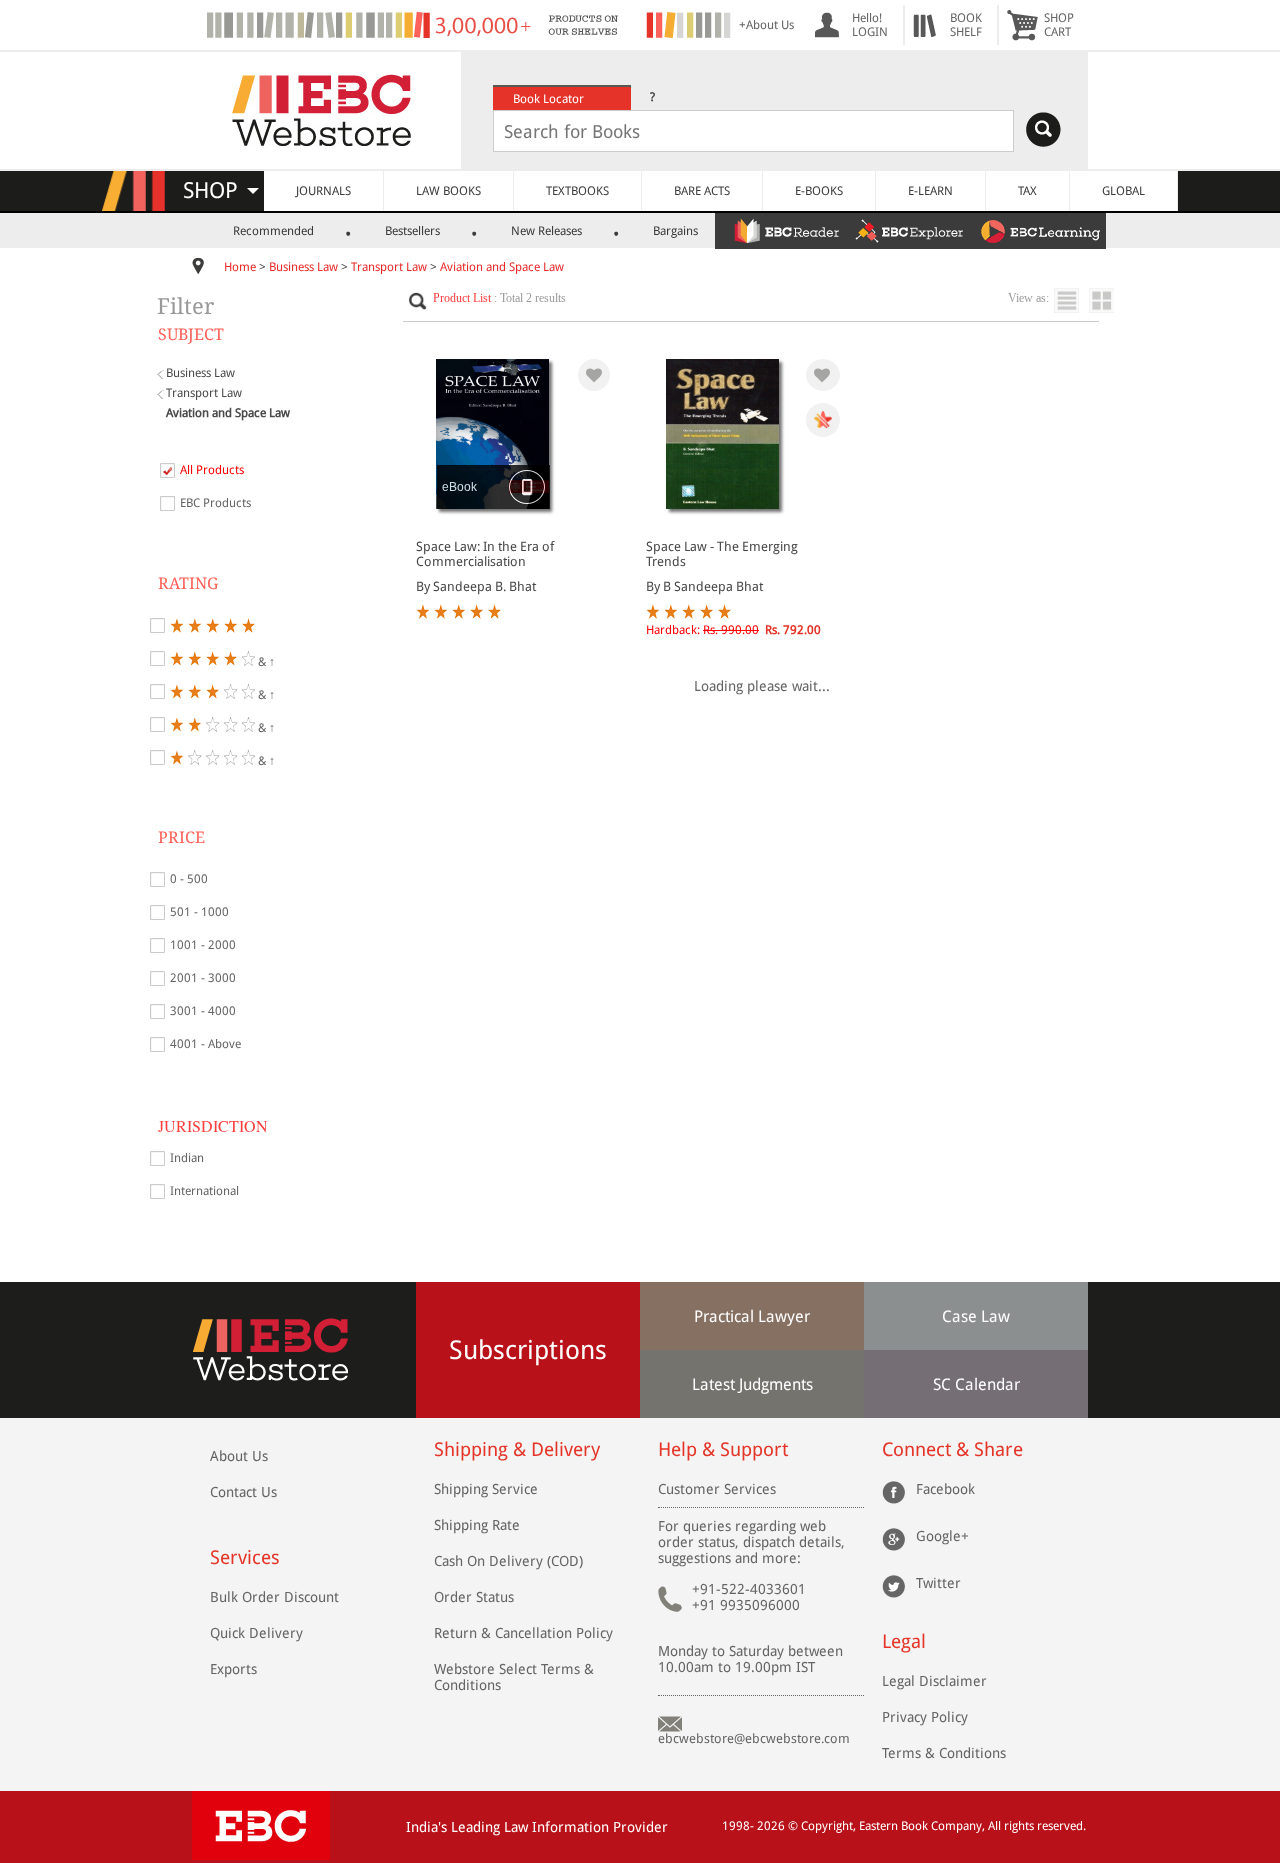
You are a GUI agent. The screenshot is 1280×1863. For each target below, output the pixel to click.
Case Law (976, 1316)
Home (240, 267)
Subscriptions (528, 1350)
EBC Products (215, 503)
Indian (187, 1158)
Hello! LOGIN (870, 25)
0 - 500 (189, 879)
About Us (239, 1456)
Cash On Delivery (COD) (508, 1561)
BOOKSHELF (966, 25)
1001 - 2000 (203, 945)
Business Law (303, 267)
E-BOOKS (819, 191)
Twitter (938, 1583)
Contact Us (243, 1492)
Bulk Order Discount (274, 1597)
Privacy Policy (925, 1717)
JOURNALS (323, 191)
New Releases (546, 231)
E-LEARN (930, 191)
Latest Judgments (752, 1384)
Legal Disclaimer (934, 1681)
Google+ (942, 1536)
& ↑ (265, 660)
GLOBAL (1123, 191)
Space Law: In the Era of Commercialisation (485, 554)
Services (245, 1557)
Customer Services (717, 1489)
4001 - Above (205, 1044)
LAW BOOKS (448, 191)
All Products (212, 470)
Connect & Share (952, 1449)
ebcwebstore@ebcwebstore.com (754, 1738)
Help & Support (723, 1449)
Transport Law (389, 267)
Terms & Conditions (944, 1753)
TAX (1027, 191)
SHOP (219, 190)
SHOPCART (1059, 25)
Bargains (675, 231)
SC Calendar (976, 1384)
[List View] (1071, 300)
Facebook (945, 1489)
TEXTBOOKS (577, 191)
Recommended (273, 231)
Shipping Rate (477, 1525)
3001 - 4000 (203, 1011)
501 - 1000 (199, 912)
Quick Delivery (256, 1633)
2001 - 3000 (203, 978)
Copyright (827, 1826)
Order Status (474, 1597)
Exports (233, 1669)
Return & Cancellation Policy (523, 1633)
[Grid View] (1111, 300)
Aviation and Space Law (502, 267)
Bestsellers (412, 231)
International (204, 1191)
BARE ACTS (702, 191)
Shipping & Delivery (517, 1449)
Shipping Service (486, 1489)
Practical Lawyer (752, 1316)
